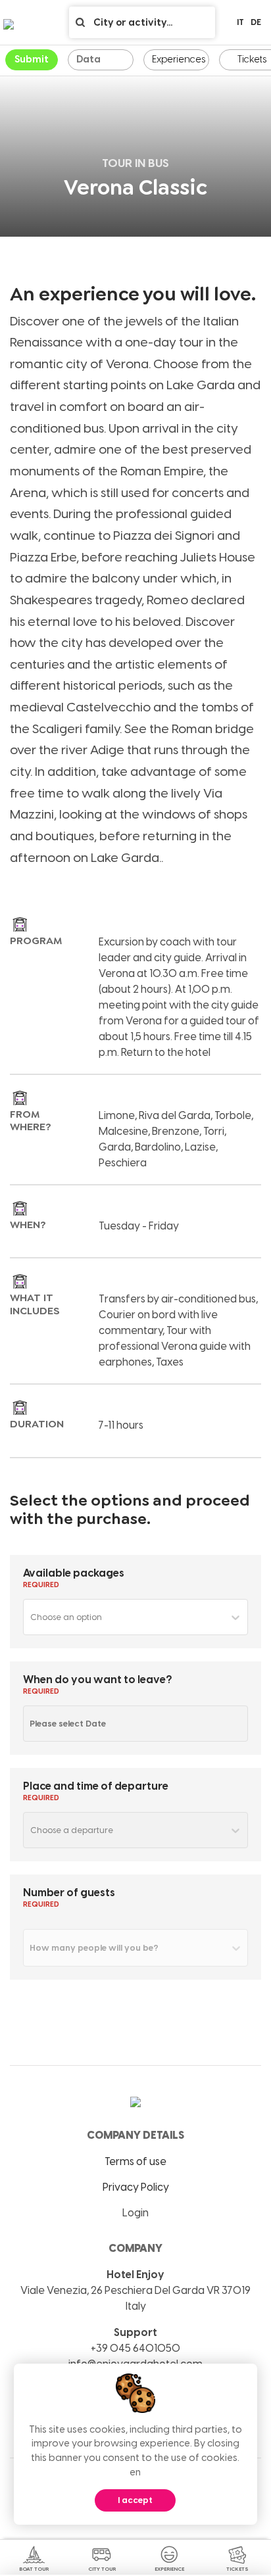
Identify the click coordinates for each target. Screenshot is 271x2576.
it (240, 22)
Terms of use (135, 2161)
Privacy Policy (136, 2187)
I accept (135, 2500)
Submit (32, 59)
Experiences (179, 59)
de (256, 22)
